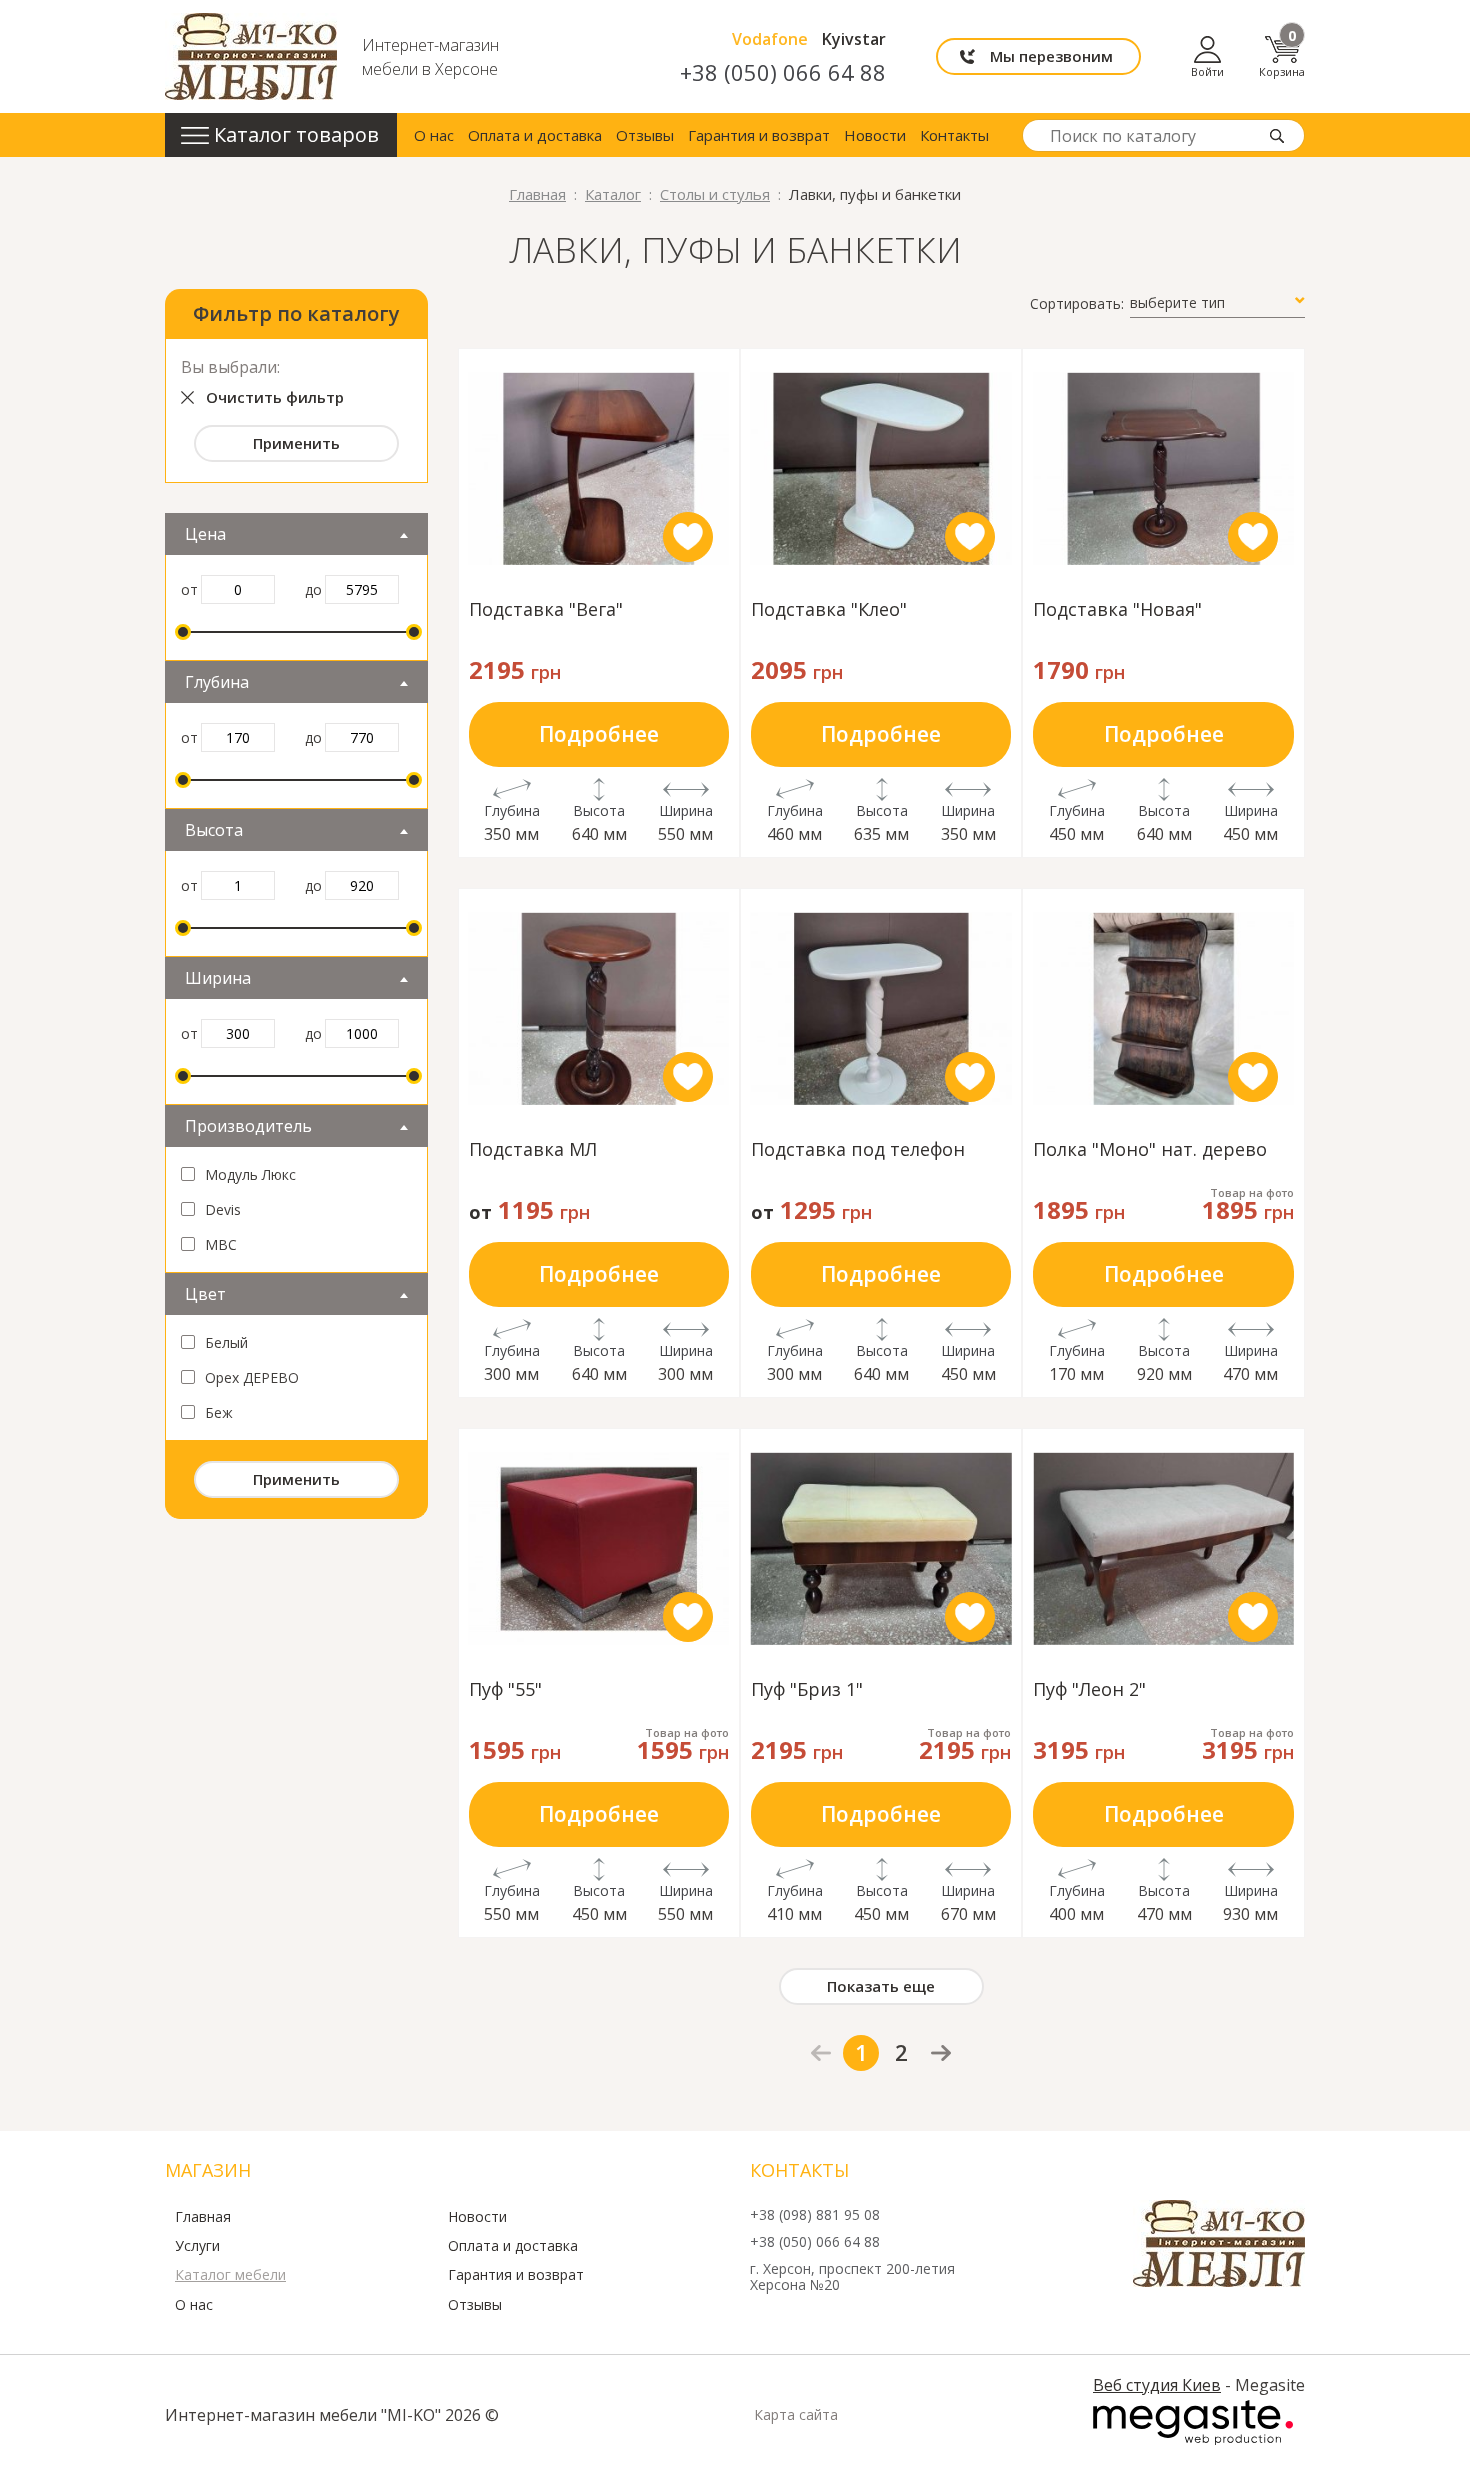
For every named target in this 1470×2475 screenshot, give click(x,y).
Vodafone (770, 39)
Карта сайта (796, 2415)
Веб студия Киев (1157, 2385)
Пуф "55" (505, 1690)
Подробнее (599, 734)
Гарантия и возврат (759, 135)
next (941, 2052)
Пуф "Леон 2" (1089, 1690)
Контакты (954, 135)
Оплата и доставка (535, 135)
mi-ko (251, 56)
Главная (203, 2217)
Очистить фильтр (275, 397)
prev (821, 2053)
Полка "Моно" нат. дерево (1150, 1150)
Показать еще (881, 1986)
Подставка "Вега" (546, 610)
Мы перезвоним (1051, 56)
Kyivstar (854, 39)
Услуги (197, 2246)
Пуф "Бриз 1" (807, 1690)
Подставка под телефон (858, 1150)
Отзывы (645, 135)
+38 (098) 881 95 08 (815, 2215)
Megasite (1193, 2423)
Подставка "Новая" (1117, 610)
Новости (875, 135)
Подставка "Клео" (829, 610)
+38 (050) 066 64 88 (783, 72)
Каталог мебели (230, 2275)
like (688, 537)
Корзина (1282, 56)
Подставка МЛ (533, 1150)
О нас (434, 135)
